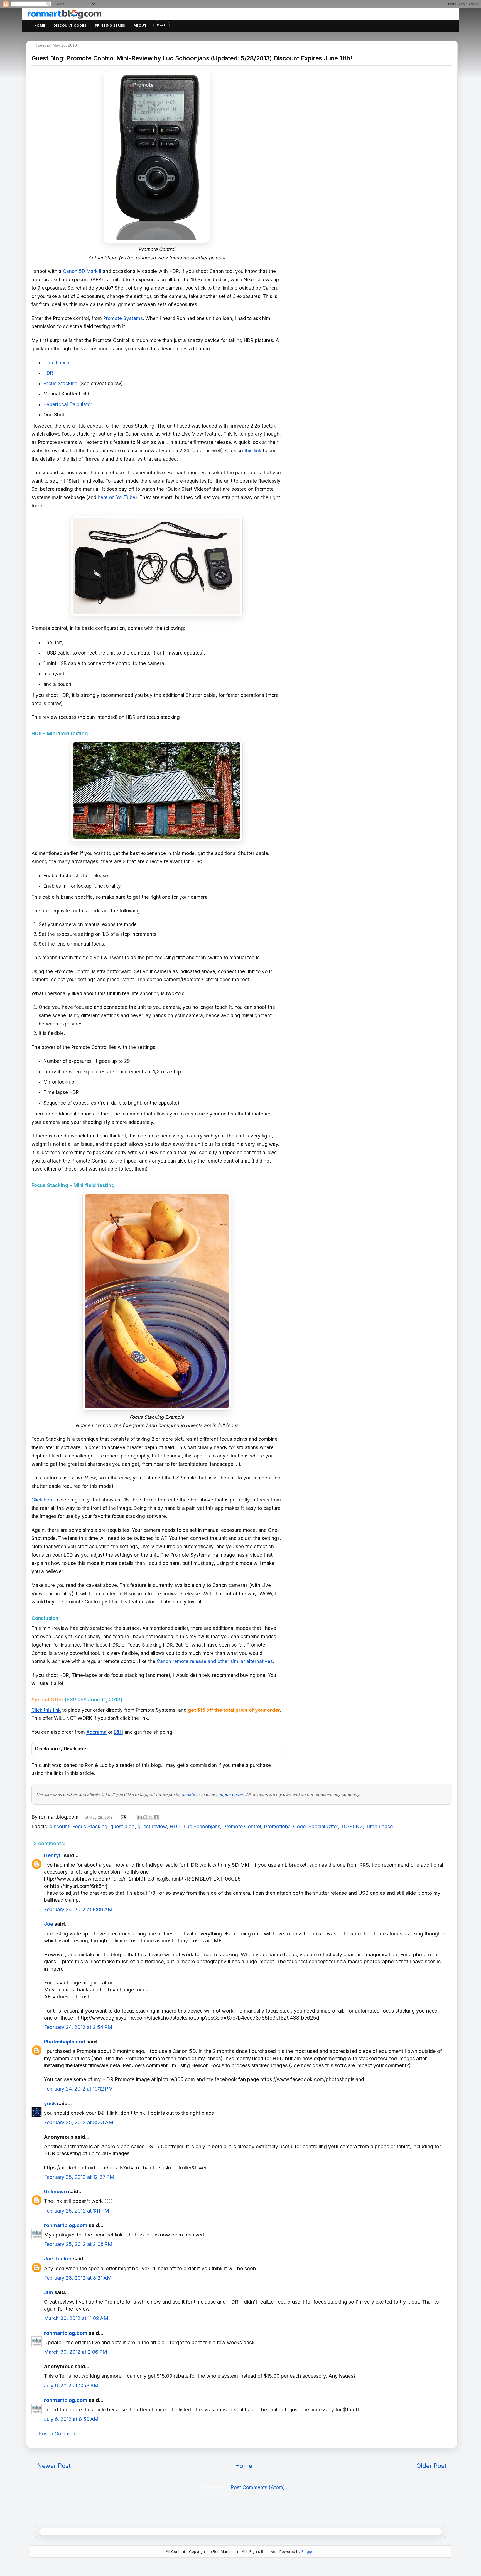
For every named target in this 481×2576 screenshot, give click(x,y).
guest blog (122, 1826)
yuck (50, 2103)
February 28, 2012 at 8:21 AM (78, 2278)
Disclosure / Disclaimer (62, 1749)
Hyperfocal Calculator (68, 404)
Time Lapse (56, 363)
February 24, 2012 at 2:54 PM (78, 2027)
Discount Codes (70, 25)
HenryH (53, 1855)
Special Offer (323, 1826)
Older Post (431, 2466)
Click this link (46, 1710)
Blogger (308, 2551)
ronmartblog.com (66, 2225)
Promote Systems (123, 318)
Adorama (96, 1732)
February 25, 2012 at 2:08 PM (78, 2244)
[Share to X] (151, 1817)
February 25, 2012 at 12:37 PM (79, 2177)
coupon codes (230, 1794)
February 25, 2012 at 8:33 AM (79, 2122)
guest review (152, 1826)
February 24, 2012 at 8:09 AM (78, 1909)
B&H (118, 1732)
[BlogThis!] (145, 1817)
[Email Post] (123, 1817)
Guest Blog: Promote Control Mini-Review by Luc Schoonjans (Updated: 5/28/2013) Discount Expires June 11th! (192, 58)
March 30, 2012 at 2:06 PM (76, 2352)
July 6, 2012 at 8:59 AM (71, 2419)
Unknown (55, 2192)
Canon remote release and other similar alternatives (215, 1661)
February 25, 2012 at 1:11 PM (77, 2211)
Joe (49, 1924)
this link (253, 451)
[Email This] (140, 1817)
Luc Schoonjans (202, 1826)
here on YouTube (116, 497)
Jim (49, 2292)
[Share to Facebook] (156, 1817)
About (140, 25)
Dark (161, 25)
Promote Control (242, 1826)
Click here (43, 1500)
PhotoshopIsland (65, 2042)
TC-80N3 (352, 1826)
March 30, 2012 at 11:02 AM (76, 2318)
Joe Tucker (58, 2259)
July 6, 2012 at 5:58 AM (71, 2386)
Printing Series (110, 25)
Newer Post (54, 2466)
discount (59, 1826)
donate (188, 1794)
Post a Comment (58, 2434)
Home (40, 25)
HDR (48, 373)
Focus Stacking (61, 384)
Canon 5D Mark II (82, 271)
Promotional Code (285, 1826)
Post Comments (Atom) (258, 2487)
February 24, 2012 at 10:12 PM (78, 2089)
